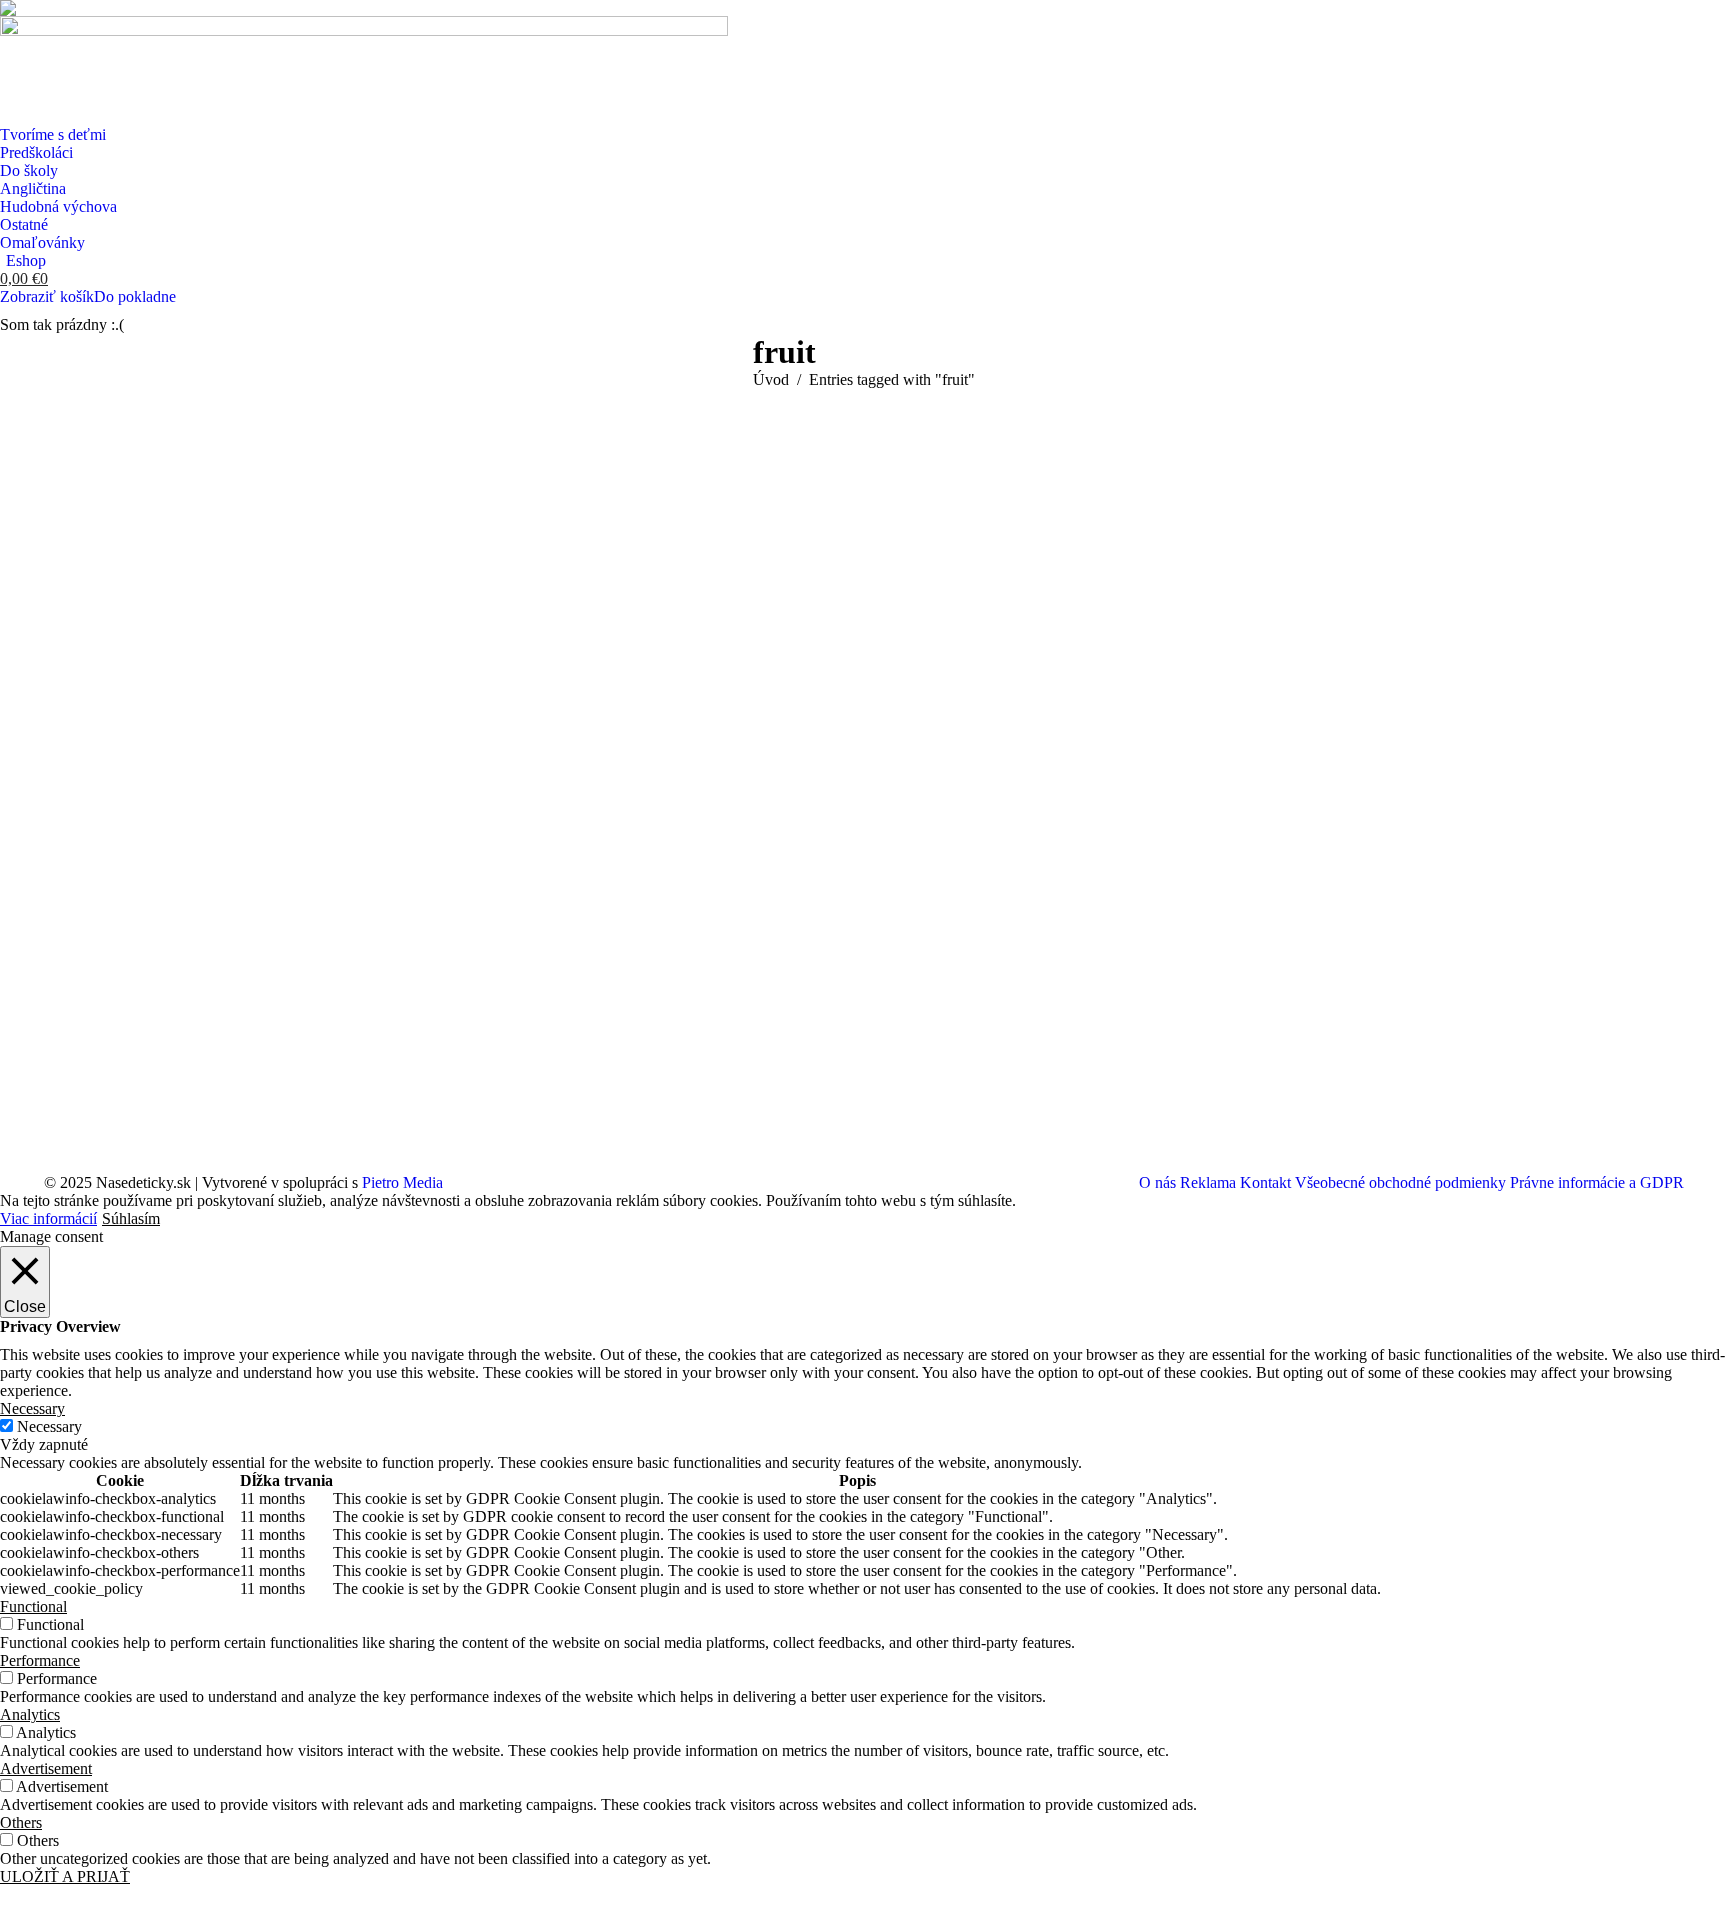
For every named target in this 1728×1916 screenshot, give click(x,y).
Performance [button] (40, 1660)
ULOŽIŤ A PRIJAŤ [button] (65, 1876)
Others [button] (21, 1822)
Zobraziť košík (47, 296)
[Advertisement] (864, 539)
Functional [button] (33, 1606)
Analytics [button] (30, 1714)
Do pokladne (135, 296)
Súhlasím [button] (131, 1218)
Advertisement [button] (46, 1768)
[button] (13, 13)
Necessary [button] (32, 1408)
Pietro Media (402, 1182)
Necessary (49, 1426)
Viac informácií (48, 1218)
